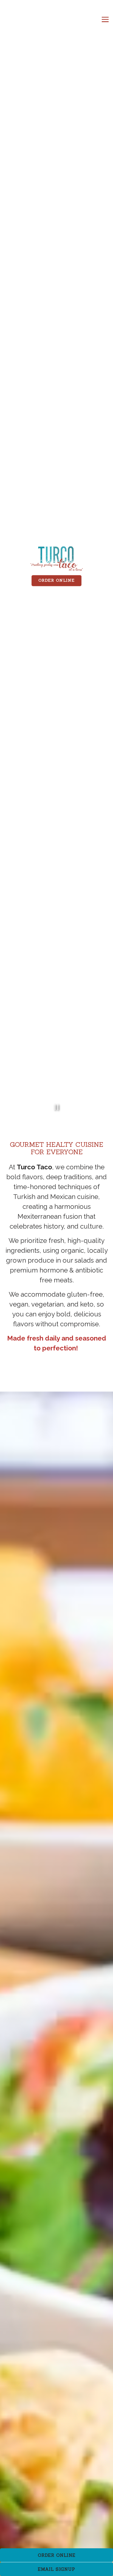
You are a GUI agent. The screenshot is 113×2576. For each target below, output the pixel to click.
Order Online (56, 581)
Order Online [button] (57, 2555)
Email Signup (56, 2569)
